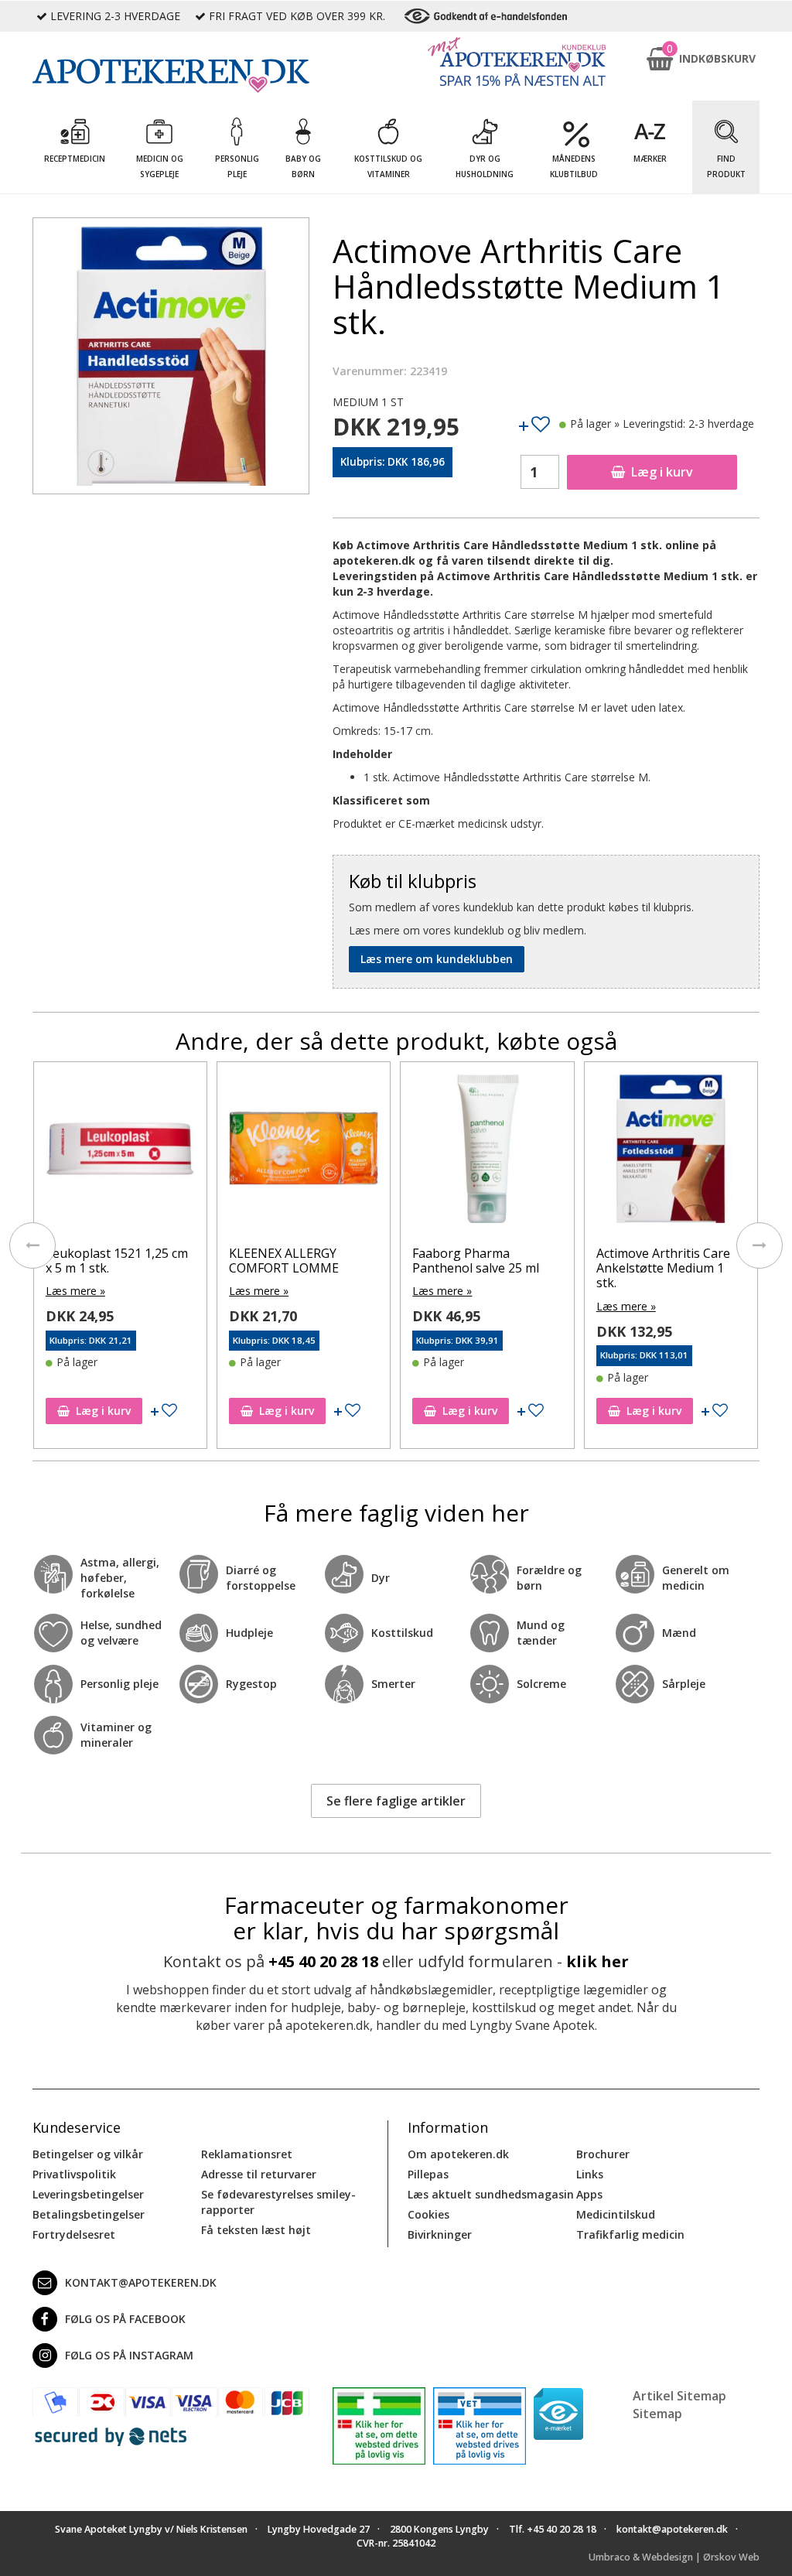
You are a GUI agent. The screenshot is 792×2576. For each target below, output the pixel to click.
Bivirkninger (440, 2234)
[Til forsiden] (171, 76)
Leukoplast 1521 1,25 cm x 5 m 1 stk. (117, 1261)
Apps (589, 2194)
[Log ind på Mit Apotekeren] (517, 61)
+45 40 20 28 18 (323, 1961)
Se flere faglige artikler (396, 1801)
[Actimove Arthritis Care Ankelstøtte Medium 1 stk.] (671, 1152)
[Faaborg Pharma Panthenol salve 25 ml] (487, 1152)
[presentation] (32, 1245)
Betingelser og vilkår (88, 2154)
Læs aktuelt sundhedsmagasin (491, 2194)
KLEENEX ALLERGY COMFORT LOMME (284, 1261)
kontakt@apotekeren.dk (141, 2282)
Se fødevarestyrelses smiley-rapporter (278, 2202)
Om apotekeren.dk (458, 2154)
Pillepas (428, 2174)
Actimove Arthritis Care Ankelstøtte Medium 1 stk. (663, 1268)
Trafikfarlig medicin (630, 2234)
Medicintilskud (616, 2214)
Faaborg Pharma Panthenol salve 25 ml (476, 1261)
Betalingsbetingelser (89, 2214)
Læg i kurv (662, 472)
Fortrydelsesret (74, 2234)
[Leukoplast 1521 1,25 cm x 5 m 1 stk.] (120, 1152)
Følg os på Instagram (129, 2355)
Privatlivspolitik (74, 2174)
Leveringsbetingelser (88, 2194)
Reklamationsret (247, 2154)
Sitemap (657, 2414)
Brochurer (603, 2154)
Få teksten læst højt (256, 2230)
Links (590, 2174)
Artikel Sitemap (679, 2396)
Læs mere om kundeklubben (437, 959)
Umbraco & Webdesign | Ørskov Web (674, 2557)
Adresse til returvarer (259, 2174)
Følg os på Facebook (125, 2319)
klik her (597, 1961)
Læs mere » (75, 1291)
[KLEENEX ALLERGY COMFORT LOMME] (304, 1152)
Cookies (428, 2214)
